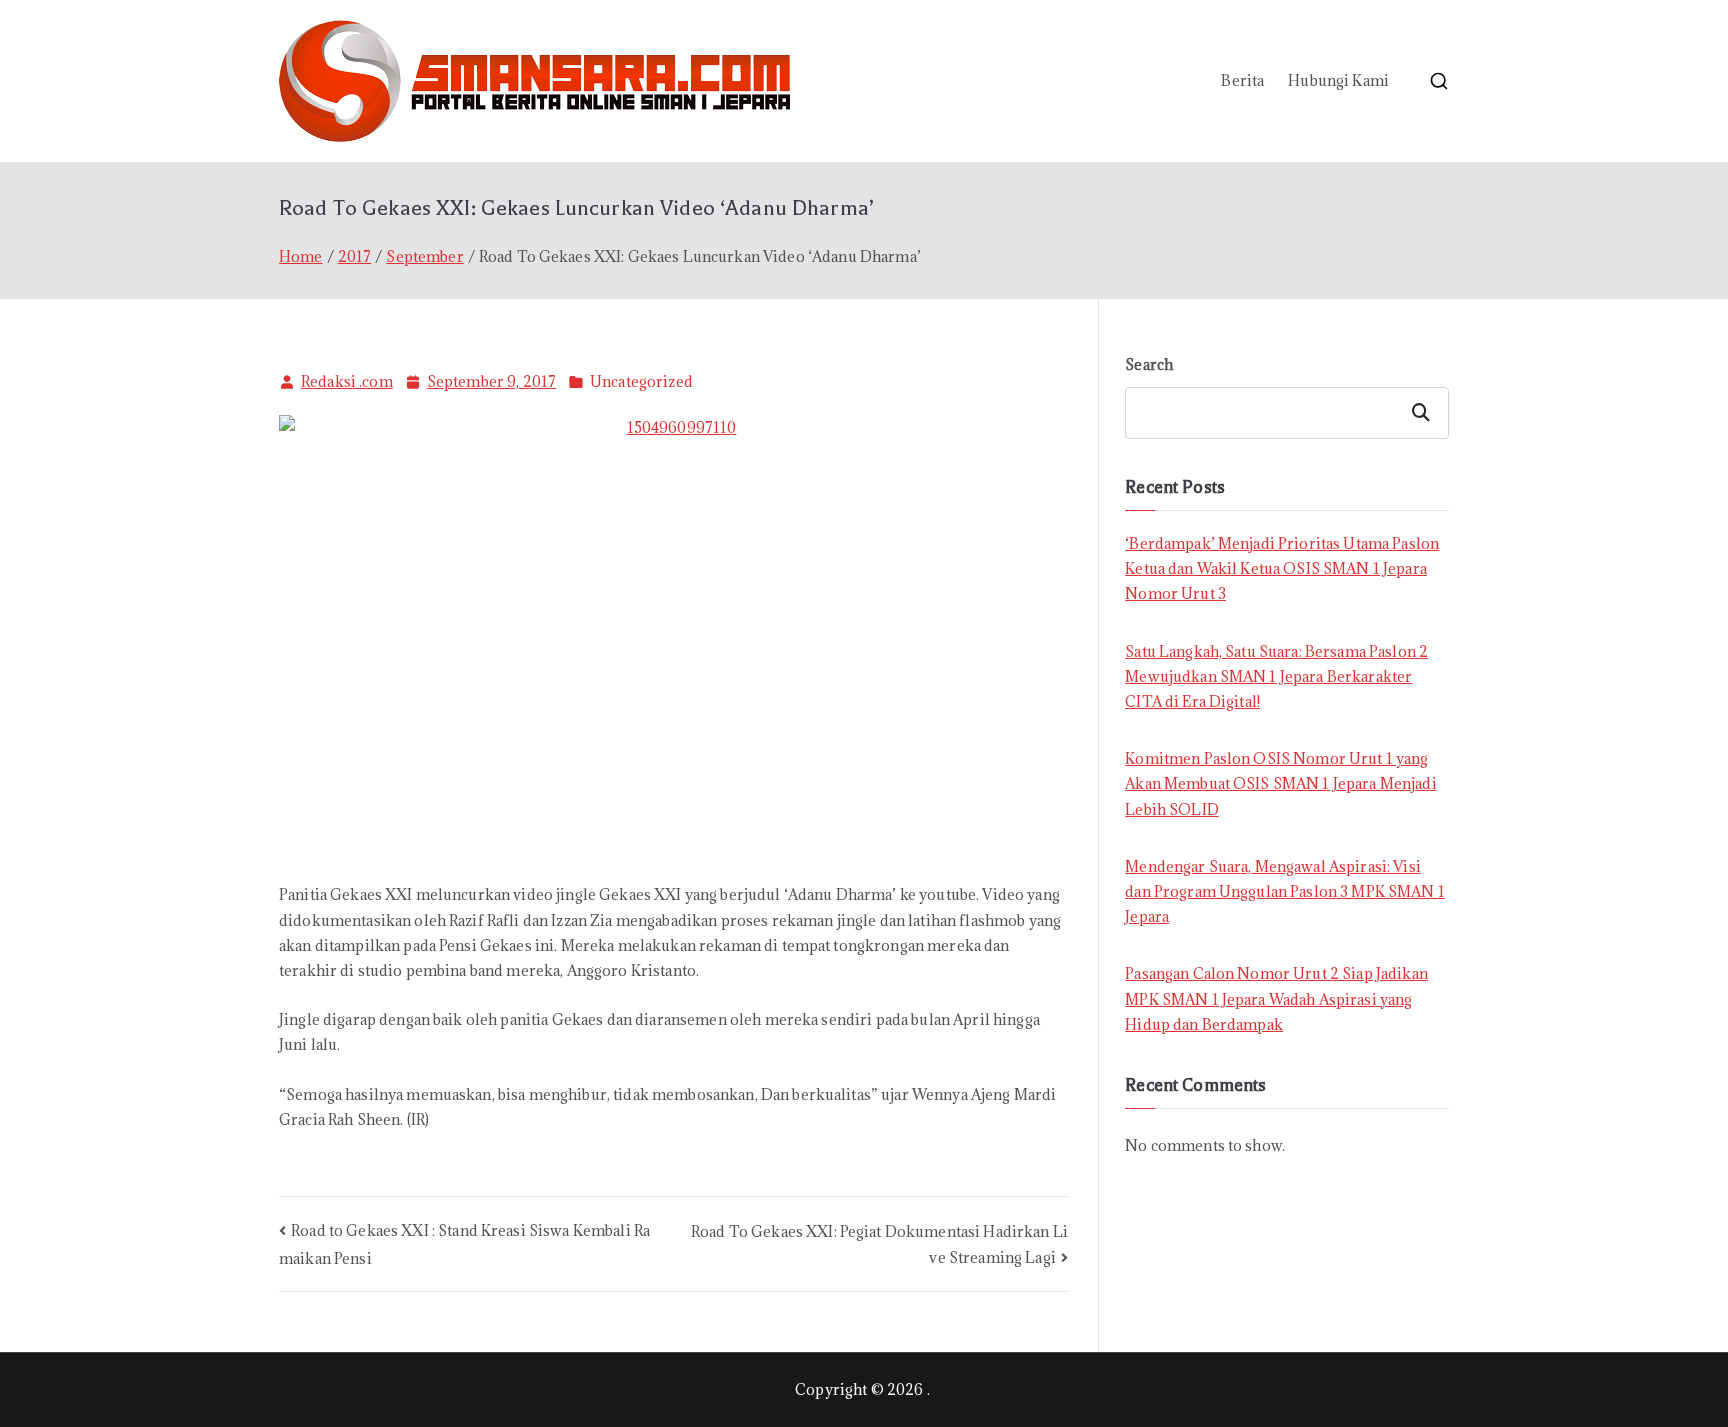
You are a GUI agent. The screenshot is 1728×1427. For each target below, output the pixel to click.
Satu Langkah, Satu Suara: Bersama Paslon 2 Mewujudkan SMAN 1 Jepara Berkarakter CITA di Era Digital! (1276, 676)
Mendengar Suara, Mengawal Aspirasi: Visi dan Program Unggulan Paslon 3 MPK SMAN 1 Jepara (1285, 891)
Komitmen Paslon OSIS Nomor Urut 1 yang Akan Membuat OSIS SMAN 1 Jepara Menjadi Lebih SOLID (1280, 783)
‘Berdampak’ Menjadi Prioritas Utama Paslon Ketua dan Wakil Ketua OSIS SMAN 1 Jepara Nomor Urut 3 (1282, 568)
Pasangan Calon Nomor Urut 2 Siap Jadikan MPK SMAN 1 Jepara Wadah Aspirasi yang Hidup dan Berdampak (1276, 998)
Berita (1242, 80)
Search (1149, 364)
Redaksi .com (347, 381)
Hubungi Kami (1338, 80)
